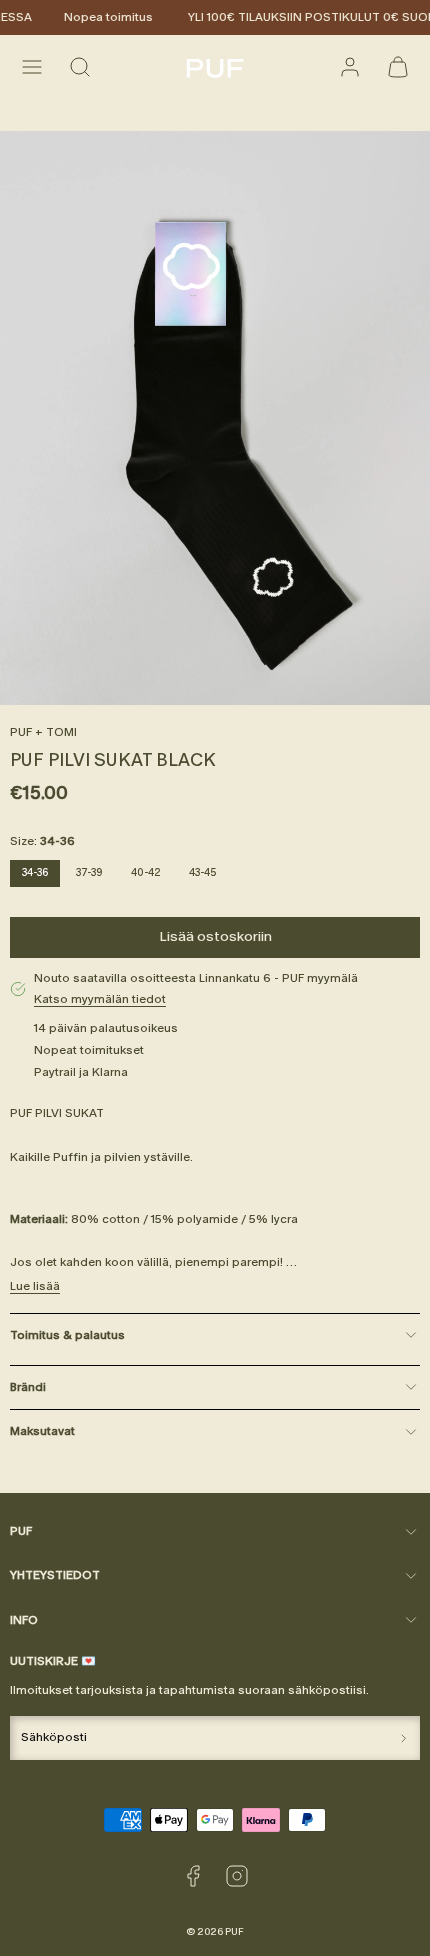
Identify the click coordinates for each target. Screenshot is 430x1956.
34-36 (35, 872)
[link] (350, 67)
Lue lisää (35, 1286)
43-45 (202, 872)
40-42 (146, 872)
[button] (32, 67)
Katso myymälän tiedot (100, 999)
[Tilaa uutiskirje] (403, 1738)
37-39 (89, 872)
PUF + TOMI (43, 732)
